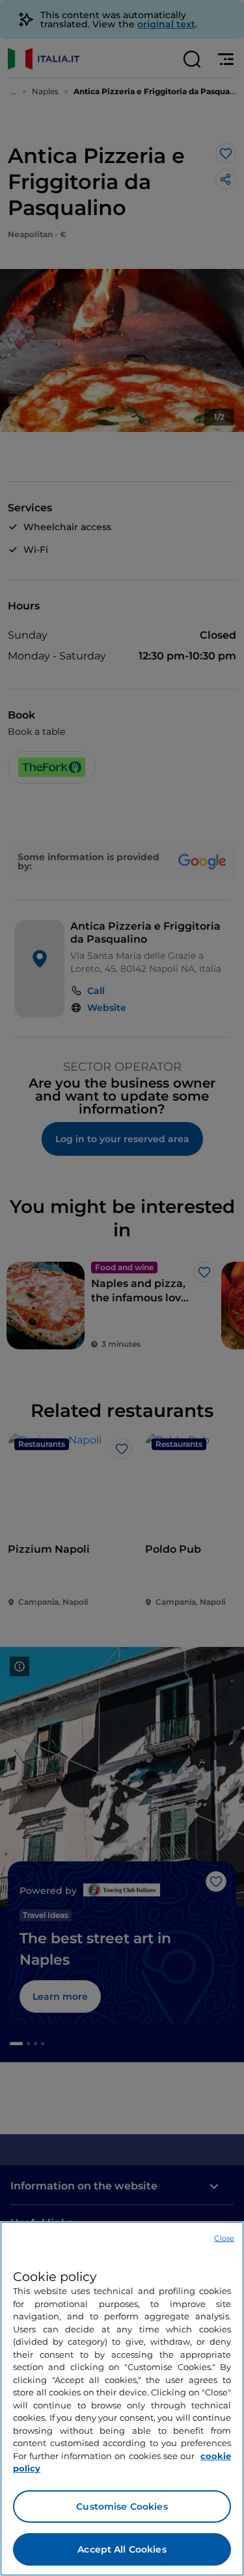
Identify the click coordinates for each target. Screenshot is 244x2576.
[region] (122, 2399)
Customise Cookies (122, 2506)
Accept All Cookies (122, 2549)
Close (224, 2238)
